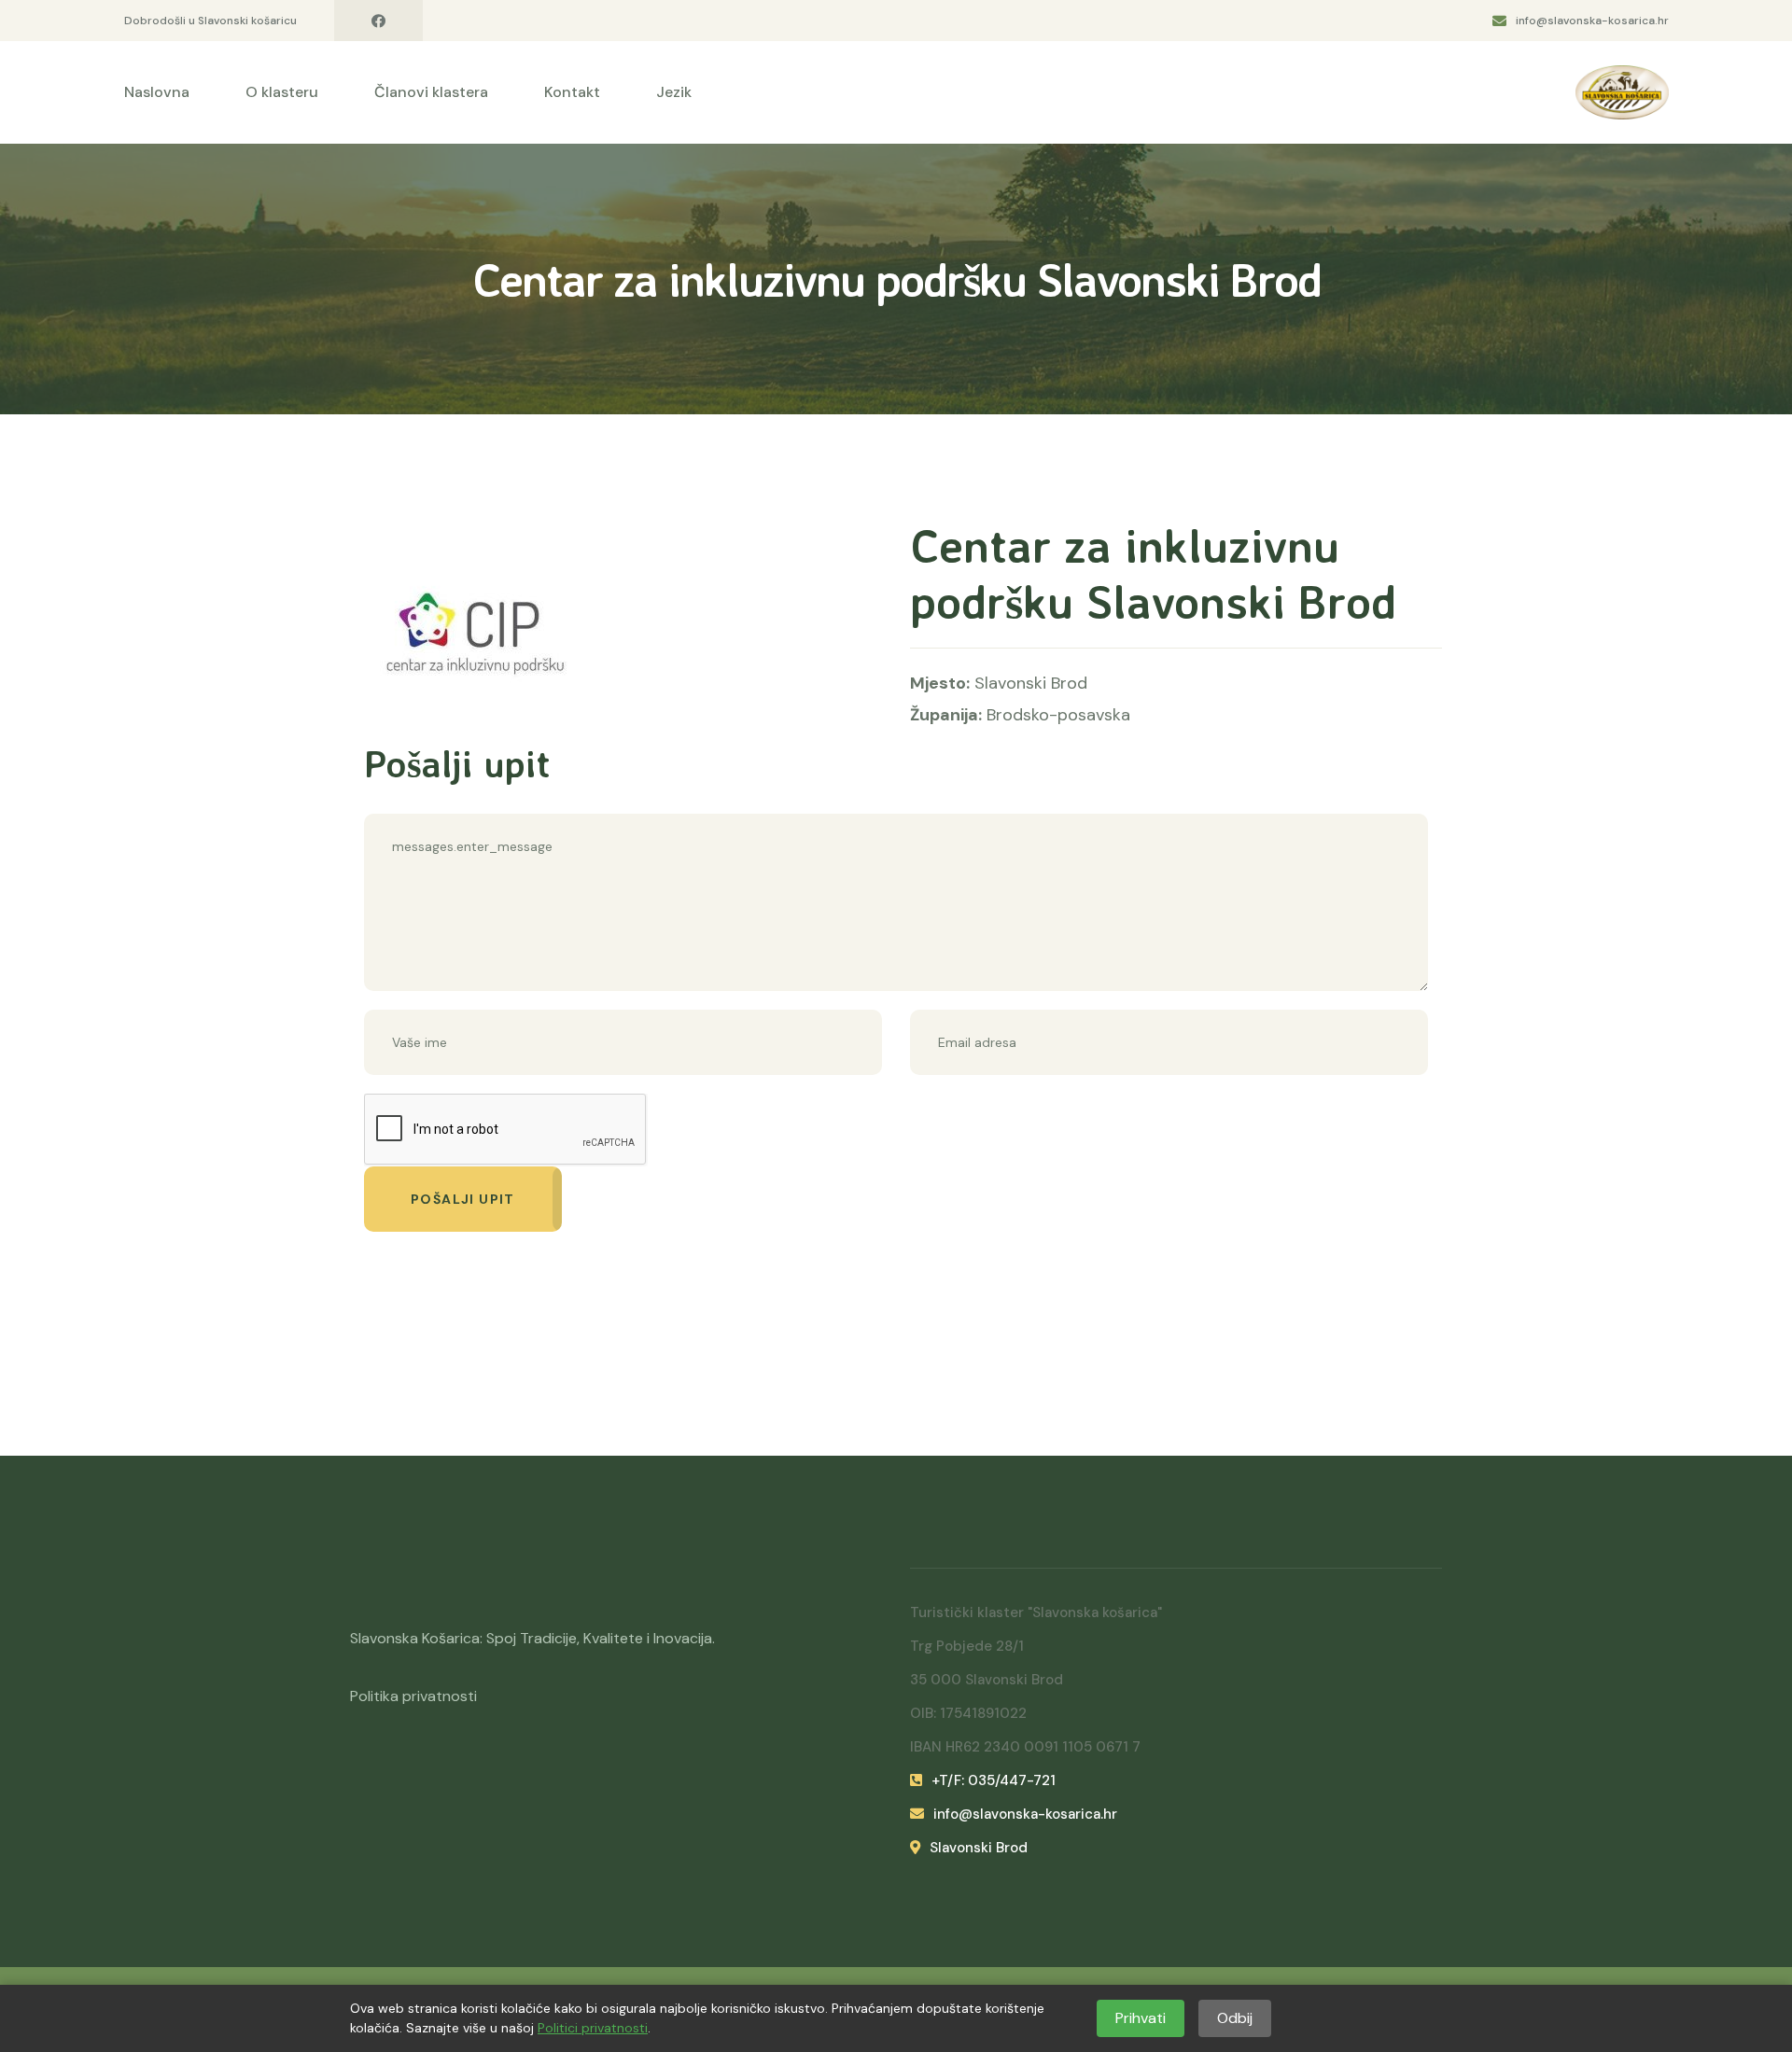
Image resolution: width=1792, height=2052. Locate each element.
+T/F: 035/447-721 (994, 1780)
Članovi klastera (431, 92)
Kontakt (572, 92)
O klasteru (282, 92)
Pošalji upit (463, 1199)
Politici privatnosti (593, 2028)
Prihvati (1141, 2018)
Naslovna (157, 92)
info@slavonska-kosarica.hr (1592, 21)
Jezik (674, 92)
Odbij (1235, 2018)
